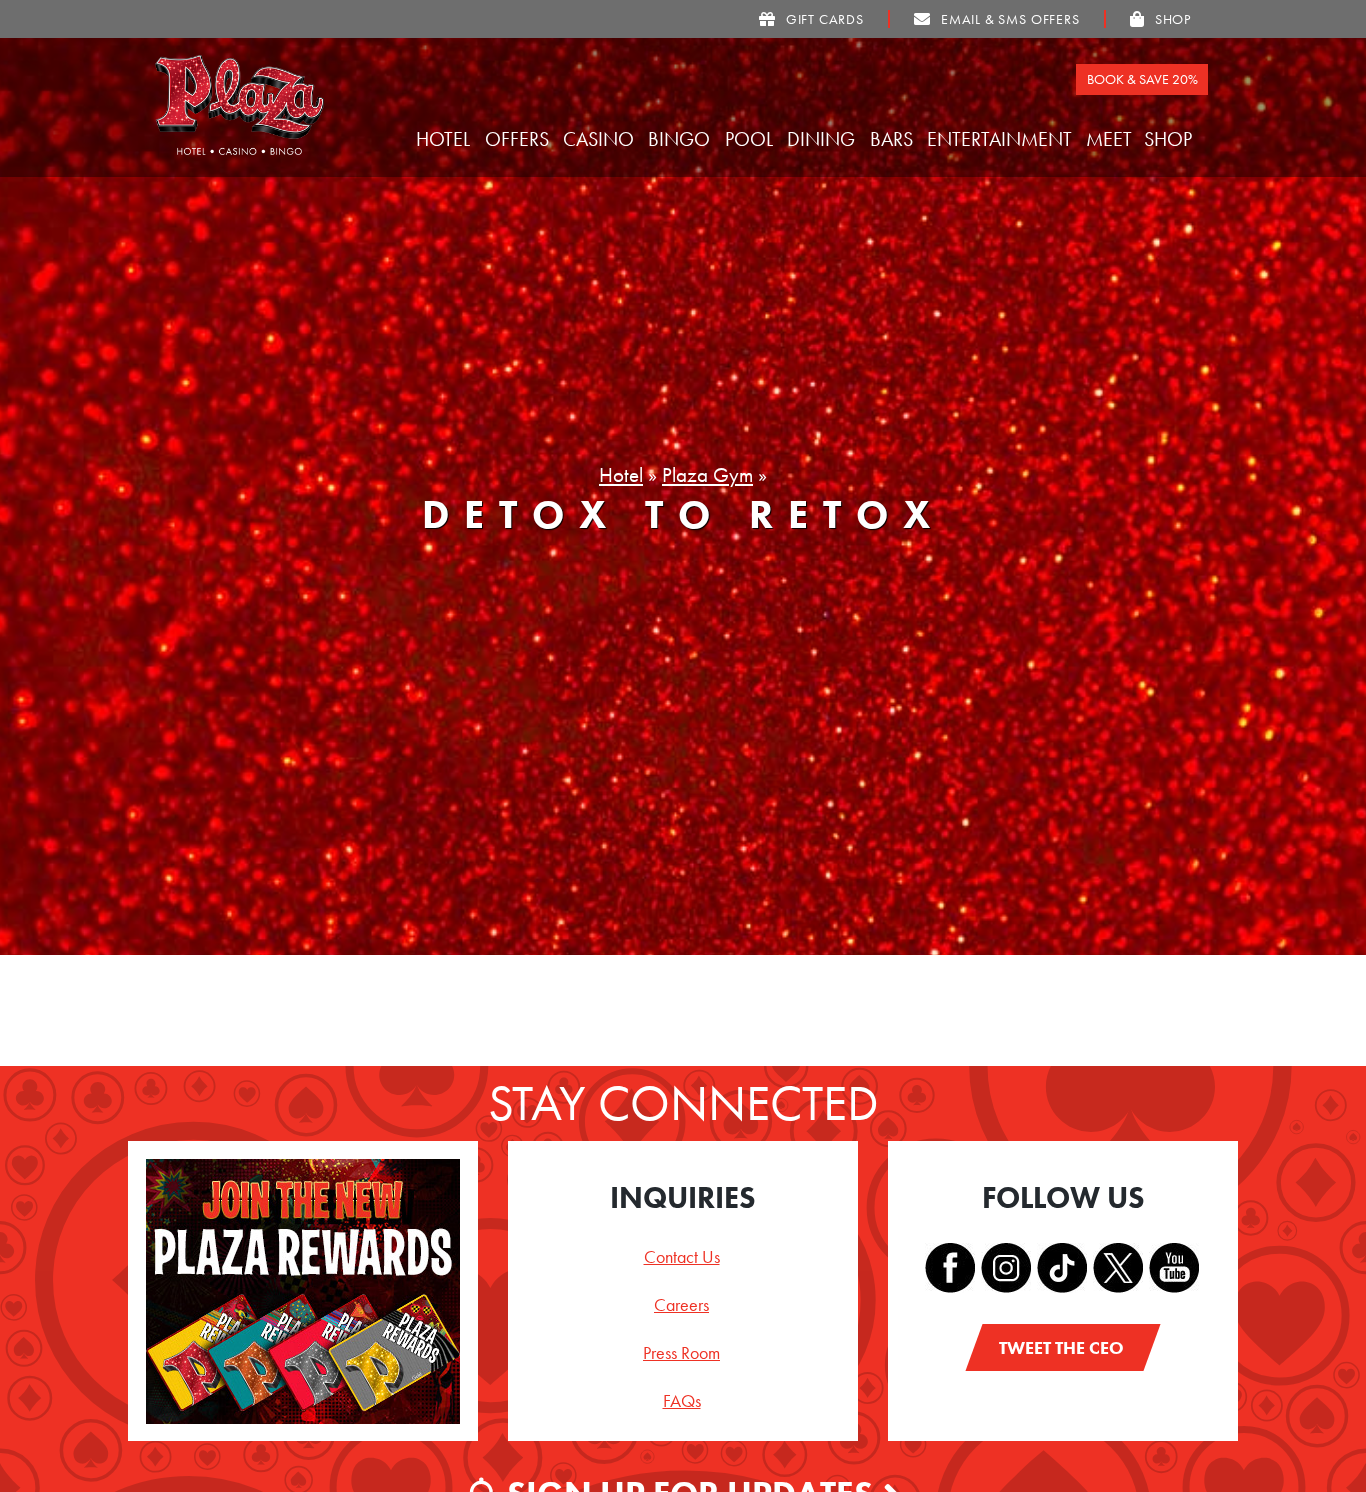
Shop (1170, 139)
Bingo (681, 139)
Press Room (681, 1352)
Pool (751, 139)
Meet (1111, 139)
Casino (601, 139)
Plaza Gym (707, 475)
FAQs (682, 1400)
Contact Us (682, 1256)
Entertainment (1002, 139)
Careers (681, 1304)
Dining (823, 139)
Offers (519, 139)
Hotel (445, 139)
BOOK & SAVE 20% (1142, 79)
